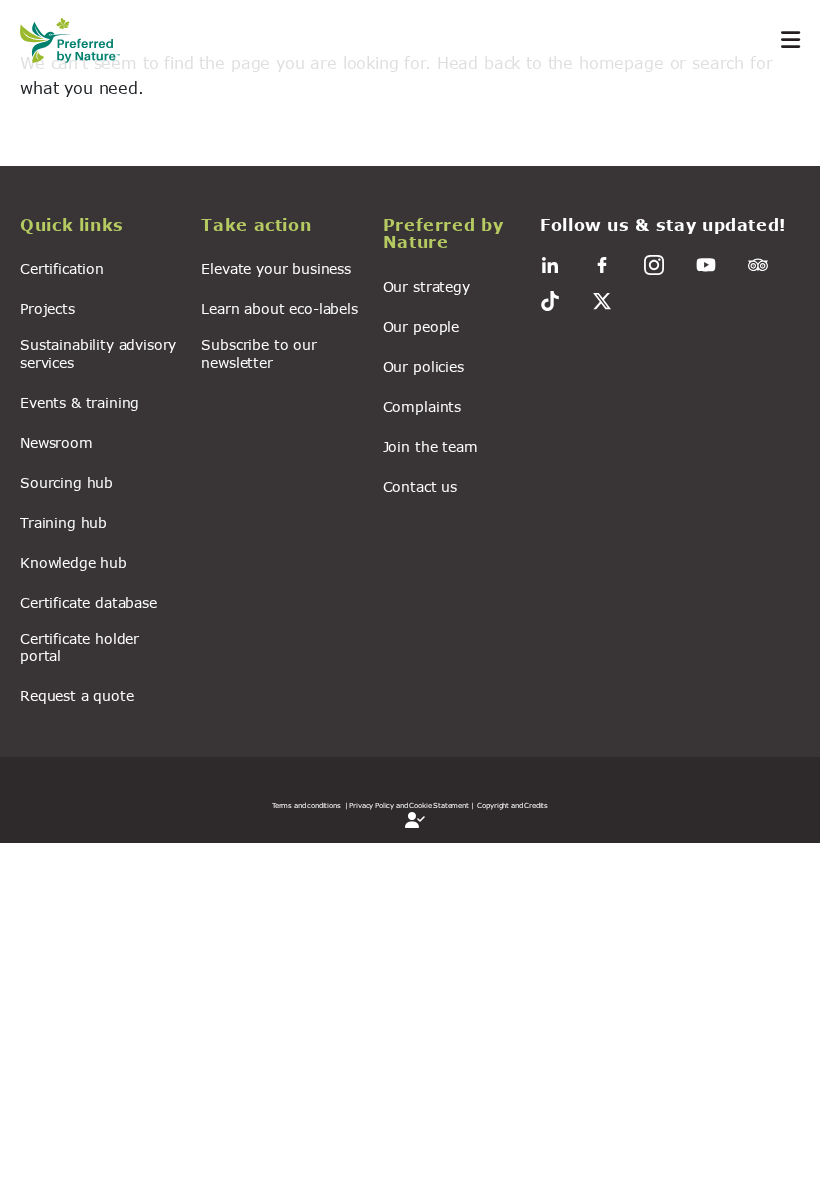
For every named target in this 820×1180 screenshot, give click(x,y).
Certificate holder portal (79, 647)
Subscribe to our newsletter (258, 353)
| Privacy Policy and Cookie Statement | (409, 805)
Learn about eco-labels (279, 308)
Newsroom (56, 442)
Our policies (423, 366)
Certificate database (88, 602)
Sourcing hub (66, 482)
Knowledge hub (73, 562)
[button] (98, 228)
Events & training (79, 402)
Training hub (63, 522)
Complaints (422, 406)
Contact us (420, 486)
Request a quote (77, 695)
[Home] (80, 40)
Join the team (430, 446)
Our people (421, 326)
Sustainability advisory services (98, 353)
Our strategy (426, 286)
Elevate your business (276, 268)
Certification (62, 268)
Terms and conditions (306, 805)
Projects (47, 308)
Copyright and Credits (512, 805)
